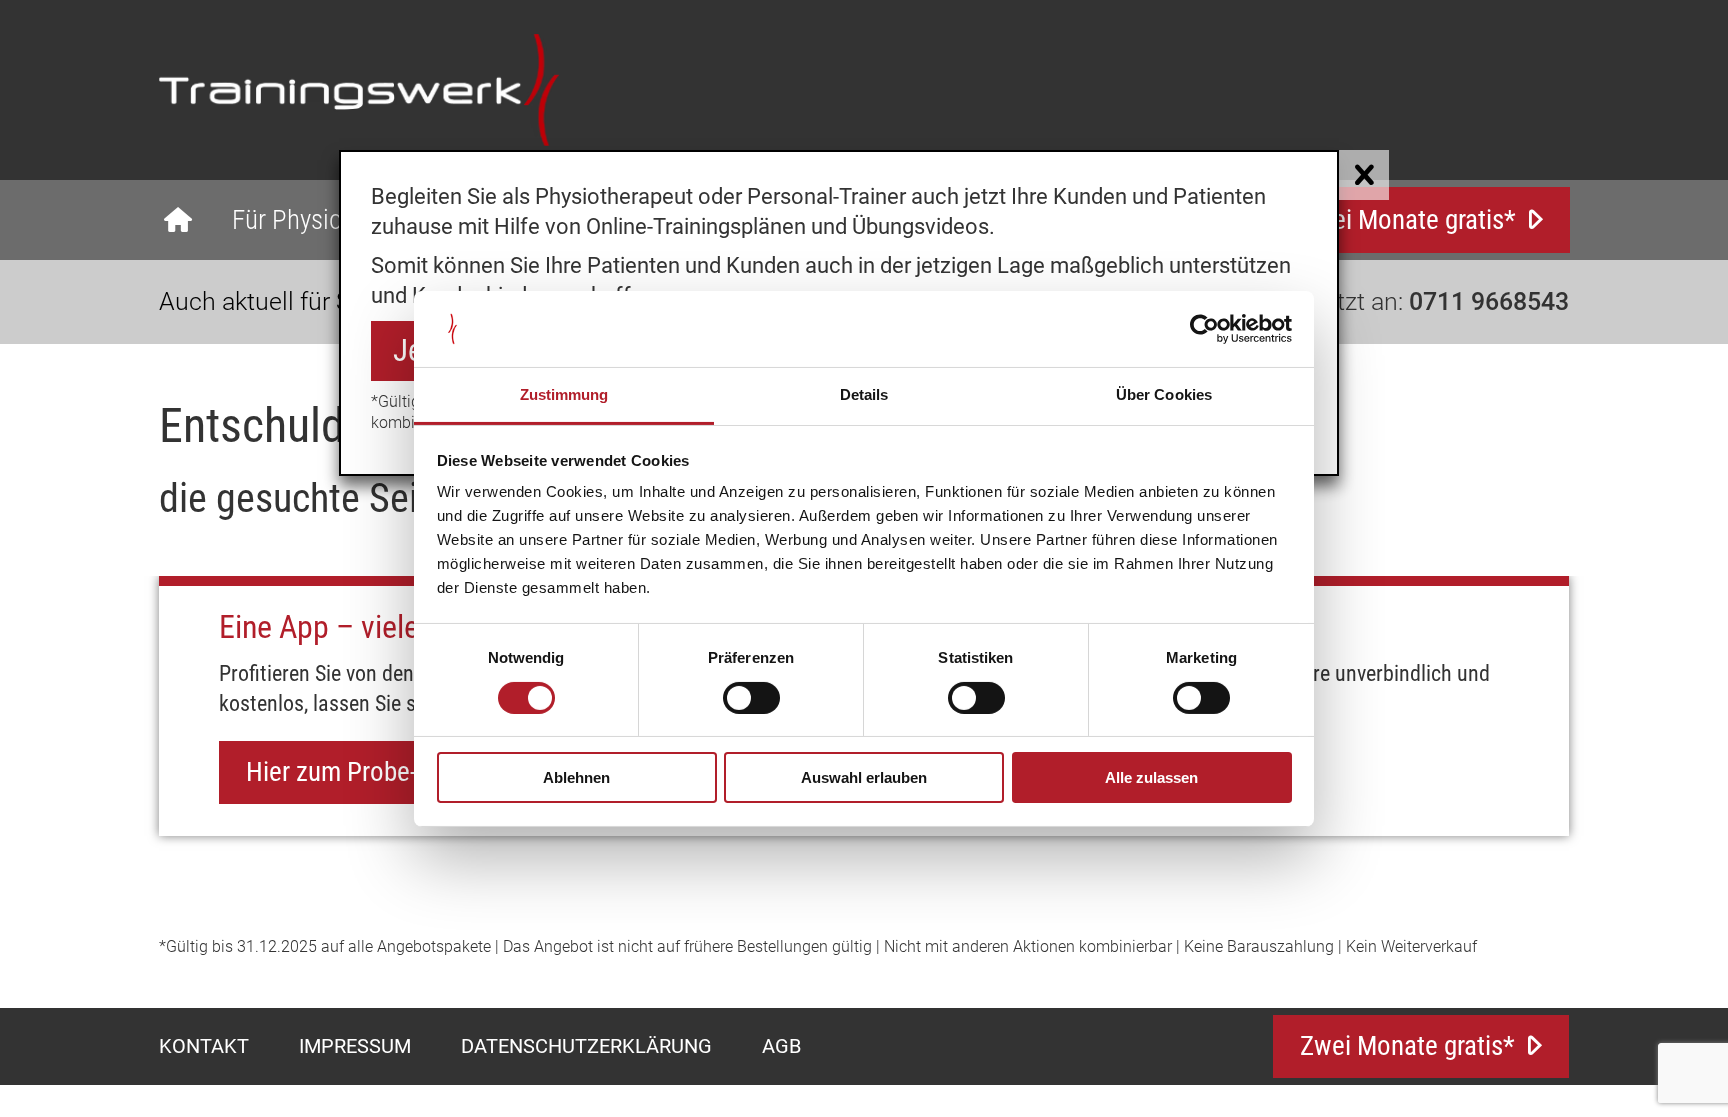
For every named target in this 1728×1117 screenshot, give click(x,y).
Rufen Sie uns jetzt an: (1364, 301)
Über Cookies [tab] (1164, 394)
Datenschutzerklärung (586, 1046)
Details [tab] (864, 394)
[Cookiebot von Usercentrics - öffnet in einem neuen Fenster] (1204, 329)
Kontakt (204, 1046)
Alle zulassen (1151, 777)
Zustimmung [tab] (564, 394)
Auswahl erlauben (864, 777)
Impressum (355, 1046)
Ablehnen (576, 777)
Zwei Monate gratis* (1408, 220)
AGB (781, 1046)
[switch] (751, 698)
